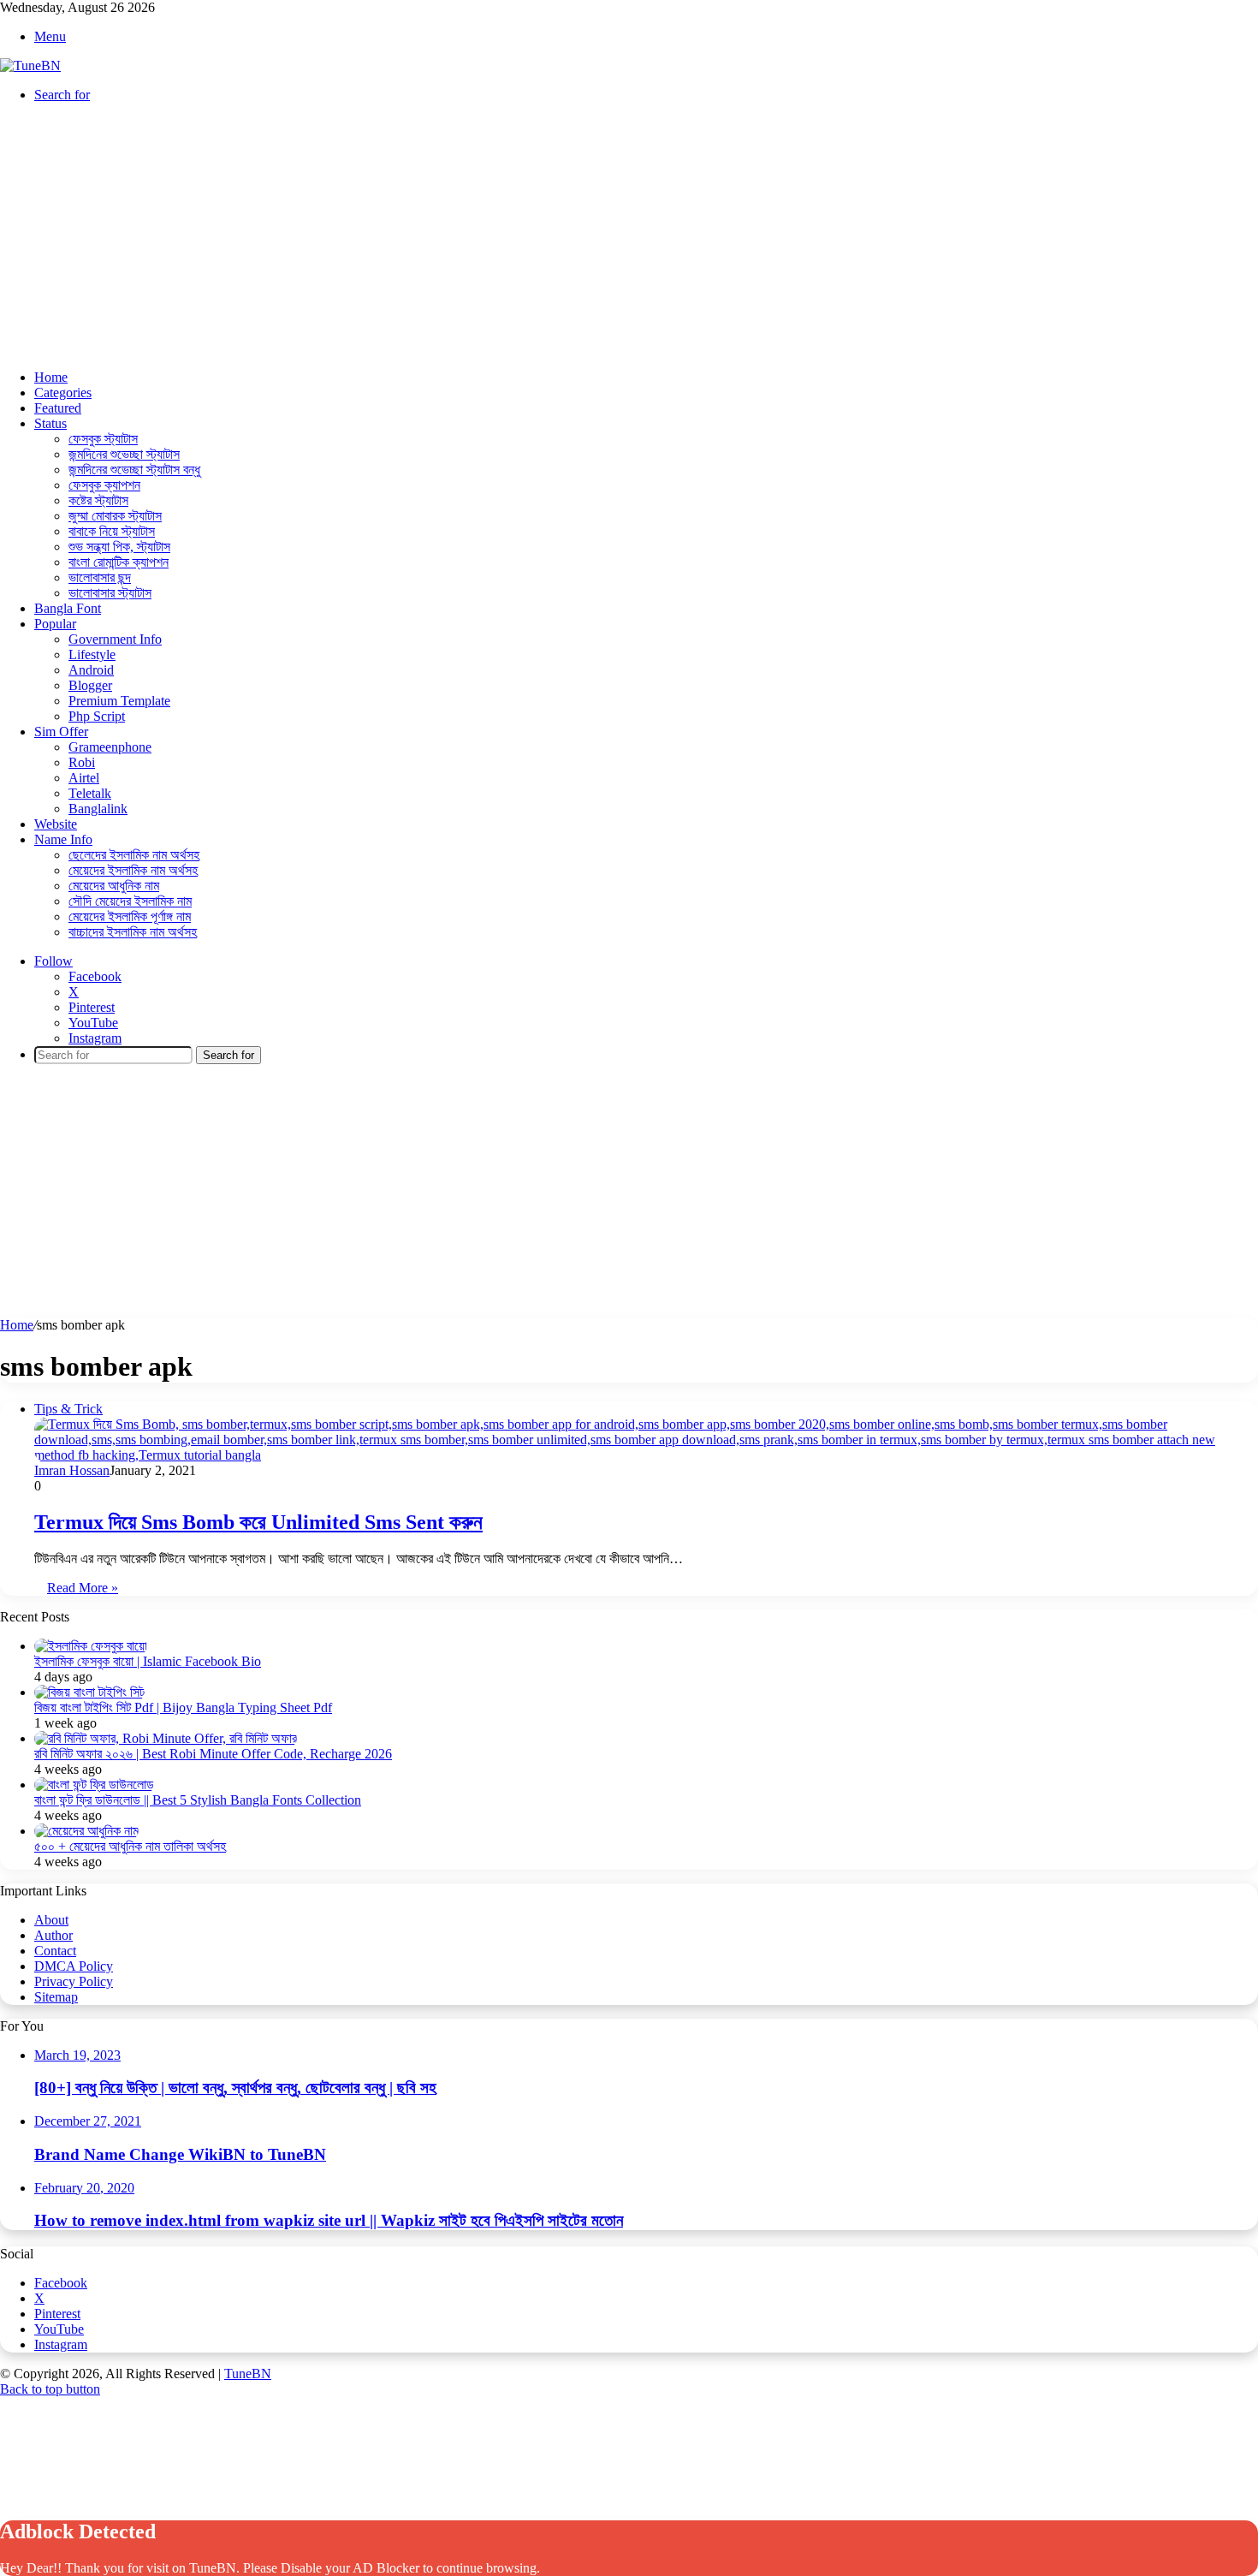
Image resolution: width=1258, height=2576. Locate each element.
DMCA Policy (74, 1966)
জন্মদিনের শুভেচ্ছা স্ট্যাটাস (124, 454)
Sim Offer (61, 732)
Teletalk (90, 793)
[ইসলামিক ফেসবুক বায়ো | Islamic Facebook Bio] (91, 1646)
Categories (63, 393)
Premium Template (119, 701)
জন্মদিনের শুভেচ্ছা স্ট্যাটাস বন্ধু (134, 470)
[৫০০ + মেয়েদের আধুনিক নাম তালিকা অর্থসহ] (86, 1831)
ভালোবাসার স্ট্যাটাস (110, 593)
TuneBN (248, 2374)
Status (50, 423)
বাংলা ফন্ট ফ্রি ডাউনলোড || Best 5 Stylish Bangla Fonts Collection (198, 1800)
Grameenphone (110, 747)
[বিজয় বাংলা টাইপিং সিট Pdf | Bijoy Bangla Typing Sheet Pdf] (89, 1692)
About (51, 1920)
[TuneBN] (30, 65)
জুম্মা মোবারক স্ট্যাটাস (115, 516)
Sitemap (56, 1997)
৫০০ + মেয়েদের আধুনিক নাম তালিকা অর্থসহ (130, 1846)
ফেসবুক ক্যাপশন (104, 485)
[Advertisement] (629, 236)
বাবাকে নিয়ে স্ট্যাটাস (112, 531)
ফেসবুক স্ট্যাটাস (103, 439)
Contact (55, 1951)
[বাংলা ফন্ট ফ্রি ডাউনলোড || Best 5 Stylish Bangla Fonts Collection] (94, 1785)
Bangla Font (68, 608)
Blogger (90, 685)
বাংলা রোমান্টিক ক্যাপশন (119, 562)
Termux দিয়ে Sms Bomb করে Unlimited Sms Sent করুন (258, 1522)
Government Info (115, 639)
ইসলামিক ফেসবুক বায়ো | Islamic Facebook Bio (148, 1661)
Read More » (83, 1588)
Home (51, 377)
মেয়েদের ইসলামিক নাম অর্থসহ (133, 870)
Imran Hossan (72, 1470)
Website (56, 824)
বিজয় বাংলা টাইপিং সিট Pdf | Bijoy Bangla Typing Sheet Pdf (183, 1707)
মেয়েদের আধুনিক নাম (114, 886)
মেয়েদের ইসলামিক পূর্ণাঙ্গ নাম (130, 916)
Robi (82, 762)
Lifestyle (92, 654)
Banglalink (98, 809)
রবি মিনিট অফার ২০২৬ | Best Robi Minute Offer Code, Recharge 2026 (213, 1754)
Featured (58, 408)
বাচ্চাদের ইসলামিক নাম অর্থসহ (133, 932)
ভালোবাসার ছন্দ (100, 577)
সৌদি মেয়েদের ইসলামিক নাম (130, 901)
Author (53, 1935)
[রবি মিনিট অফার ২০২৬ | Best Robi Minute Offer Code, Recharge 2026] (166, 1738)
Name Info (63, 839)
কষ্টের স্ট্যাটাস (98, 500)
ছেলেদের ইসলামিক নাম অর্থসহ (134, 855)
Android (91, 670)
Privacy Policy (74, 1981)
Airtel (84, 778)
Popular (55, 624)
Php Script (97, 716)
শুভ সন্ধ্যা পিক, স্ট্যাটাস (119, 547)
